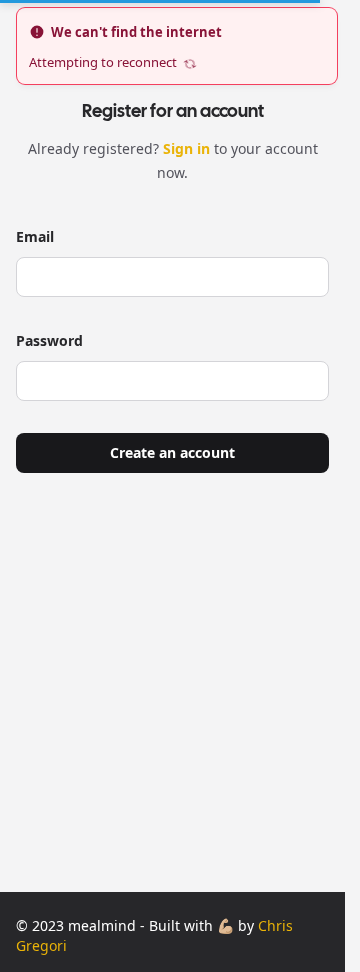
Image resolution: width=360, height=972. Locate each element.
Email (35, 236)
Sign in (188, 148)
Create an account (172, 452)
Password (49, 340)
